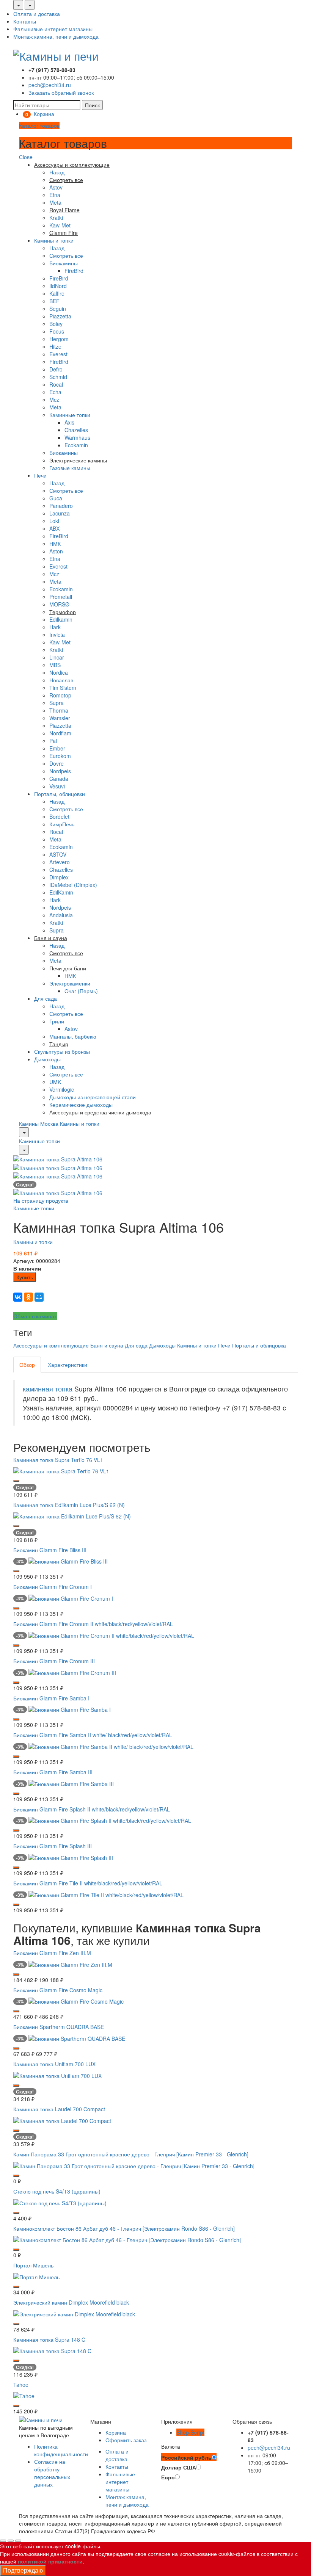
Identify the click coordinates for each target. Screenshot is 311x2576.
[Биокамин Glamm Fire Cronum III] (72, 1672)
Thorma (59, 710)
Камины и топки (54, 240)
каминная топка (48, 1389)
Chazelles (76, 430)
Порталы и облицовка (259, 1345)
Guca (56, 498)
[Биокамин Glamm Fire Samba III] (71, 1783)
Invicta (57, 635)
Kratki (56, 218)
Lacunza (60, 513)
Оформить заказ (126, 2440)
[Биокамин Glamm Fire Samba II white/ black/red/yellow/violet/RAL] (111, 1746)
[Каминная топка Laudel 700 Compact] (62, 2120)
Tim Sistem (63, 688)
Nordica (59, 672)
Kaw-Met (60, 225)
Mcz (54, 400)
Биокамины (64, 263)
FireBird (74, 271)
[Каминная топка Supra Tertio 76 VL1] (61, 1470)
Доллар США (179, 2467)
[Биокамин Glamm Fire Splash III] (71, 1857)
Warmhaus (77, 437)
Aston (56, 551)
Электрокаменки (70, 983)
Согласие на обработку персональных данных (52, 2473)
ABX (54, 528)
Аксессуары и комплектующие (51, 1345)
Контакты (25, 21)
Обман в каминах (35, 1316)
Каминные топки (70, 415)
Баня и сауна (107, 1345)
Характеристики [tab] (68, 1365)
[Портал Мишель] (36, 2276)
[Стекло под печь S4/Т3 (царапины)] (60, 2202)
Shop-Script (190, 2432)
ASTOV (58, 854)
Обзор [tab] (27, 1365)
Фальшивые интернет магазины (53, 29)
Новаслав (61, 680)
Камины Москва (39, 1123)
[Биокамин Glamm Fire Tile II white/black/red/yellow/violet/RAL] (106, 1894)
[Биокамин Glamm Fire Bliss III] (68, 1561)
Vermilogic (62, 1089)
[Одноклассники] (28, 1297)
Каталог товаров (39, 125)
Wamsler (60, 718)
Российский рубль (186, 2457)
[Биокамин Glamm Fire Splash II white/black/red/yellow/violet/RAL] (110, 1820)
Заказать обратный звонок (61, 92)
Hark (55, 627)
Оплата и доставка (37, 14)
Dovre (57, 763)
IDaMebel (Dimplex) (73, 885)
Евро (168, 2477)
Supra (57, 703)
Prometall (61, 597)
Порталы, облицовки (60, 794)
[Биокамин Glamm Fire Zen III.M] (70, 1963)
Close (26, 157)
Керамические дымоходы (81, 1105)
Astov (56, 187)
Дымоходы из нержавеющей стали (93, 1097)
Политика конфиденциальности (61, 2450)
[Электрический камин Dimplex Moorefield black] (74, 2313)
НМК (55, 544)
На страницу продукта (41, 1200)
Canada (59, 779)
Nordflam (60, 733)
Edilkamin (61, 619)
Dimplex (59, 877)
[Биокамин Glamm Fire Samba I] (70, 1709)
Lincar (57, 657)
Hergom (59, 339)
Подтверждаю (23, 2570)
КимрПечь (62, 824)
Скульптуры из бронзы (62, 1051)
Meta (55, 202)
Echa (55, 392)
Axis (69, 422)
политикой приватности (50, 2561)
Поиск (92, 105)
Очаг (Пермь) (81, 991)
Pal (53, 741)
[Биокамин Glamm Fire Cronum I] (71, 1598)
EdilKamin (61, 892)
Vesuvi (57, 786)
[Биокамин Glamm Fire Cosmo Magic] (76, 2001)
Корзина (116, 2432)
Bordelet (59, 816)
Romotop (60, 695)
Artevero (60, 862)
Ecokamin (76, 445)
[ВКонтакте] (18, 1297)
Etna (55, 195)
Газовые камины (70, 468)
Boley (56, 324)
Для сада (46, 998)
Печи (40, 475)
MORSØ (59, 604)
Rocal (56, 384)
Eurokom (60, 756)
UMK (55, 1082)
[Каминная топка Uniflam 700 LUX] (57, 2075)
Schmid (58, 377)
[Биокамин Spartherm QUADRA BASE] (77, 2038)
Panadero (61, 506)
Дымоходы (47, 1059)
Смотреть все (66, 255)
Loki (54, 521)
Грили (57, 1021)
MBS (55, 665)
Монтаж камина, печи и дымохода (56, 36)
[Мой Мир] (39, 1297)
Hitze (55, 346)
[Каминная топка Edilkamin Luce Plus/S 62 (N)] (72, 1515)
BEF (54, 301)
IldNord (58, 286)
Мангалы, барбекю (73, 1036)
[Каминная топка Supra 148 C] (52, 2350)
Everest (58, 354)
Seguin (58, 309)
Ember (57, 748)
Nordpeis (60, 771)
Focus (57, 331)
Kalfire (57, 293)
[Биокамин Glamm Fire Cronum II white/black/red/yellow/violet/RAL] (111, 1635)
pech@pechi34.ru (50, 85)
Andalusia (61, 915)
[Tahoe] (24, 2395)
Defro (56, 369)
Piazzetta (60, 316)
